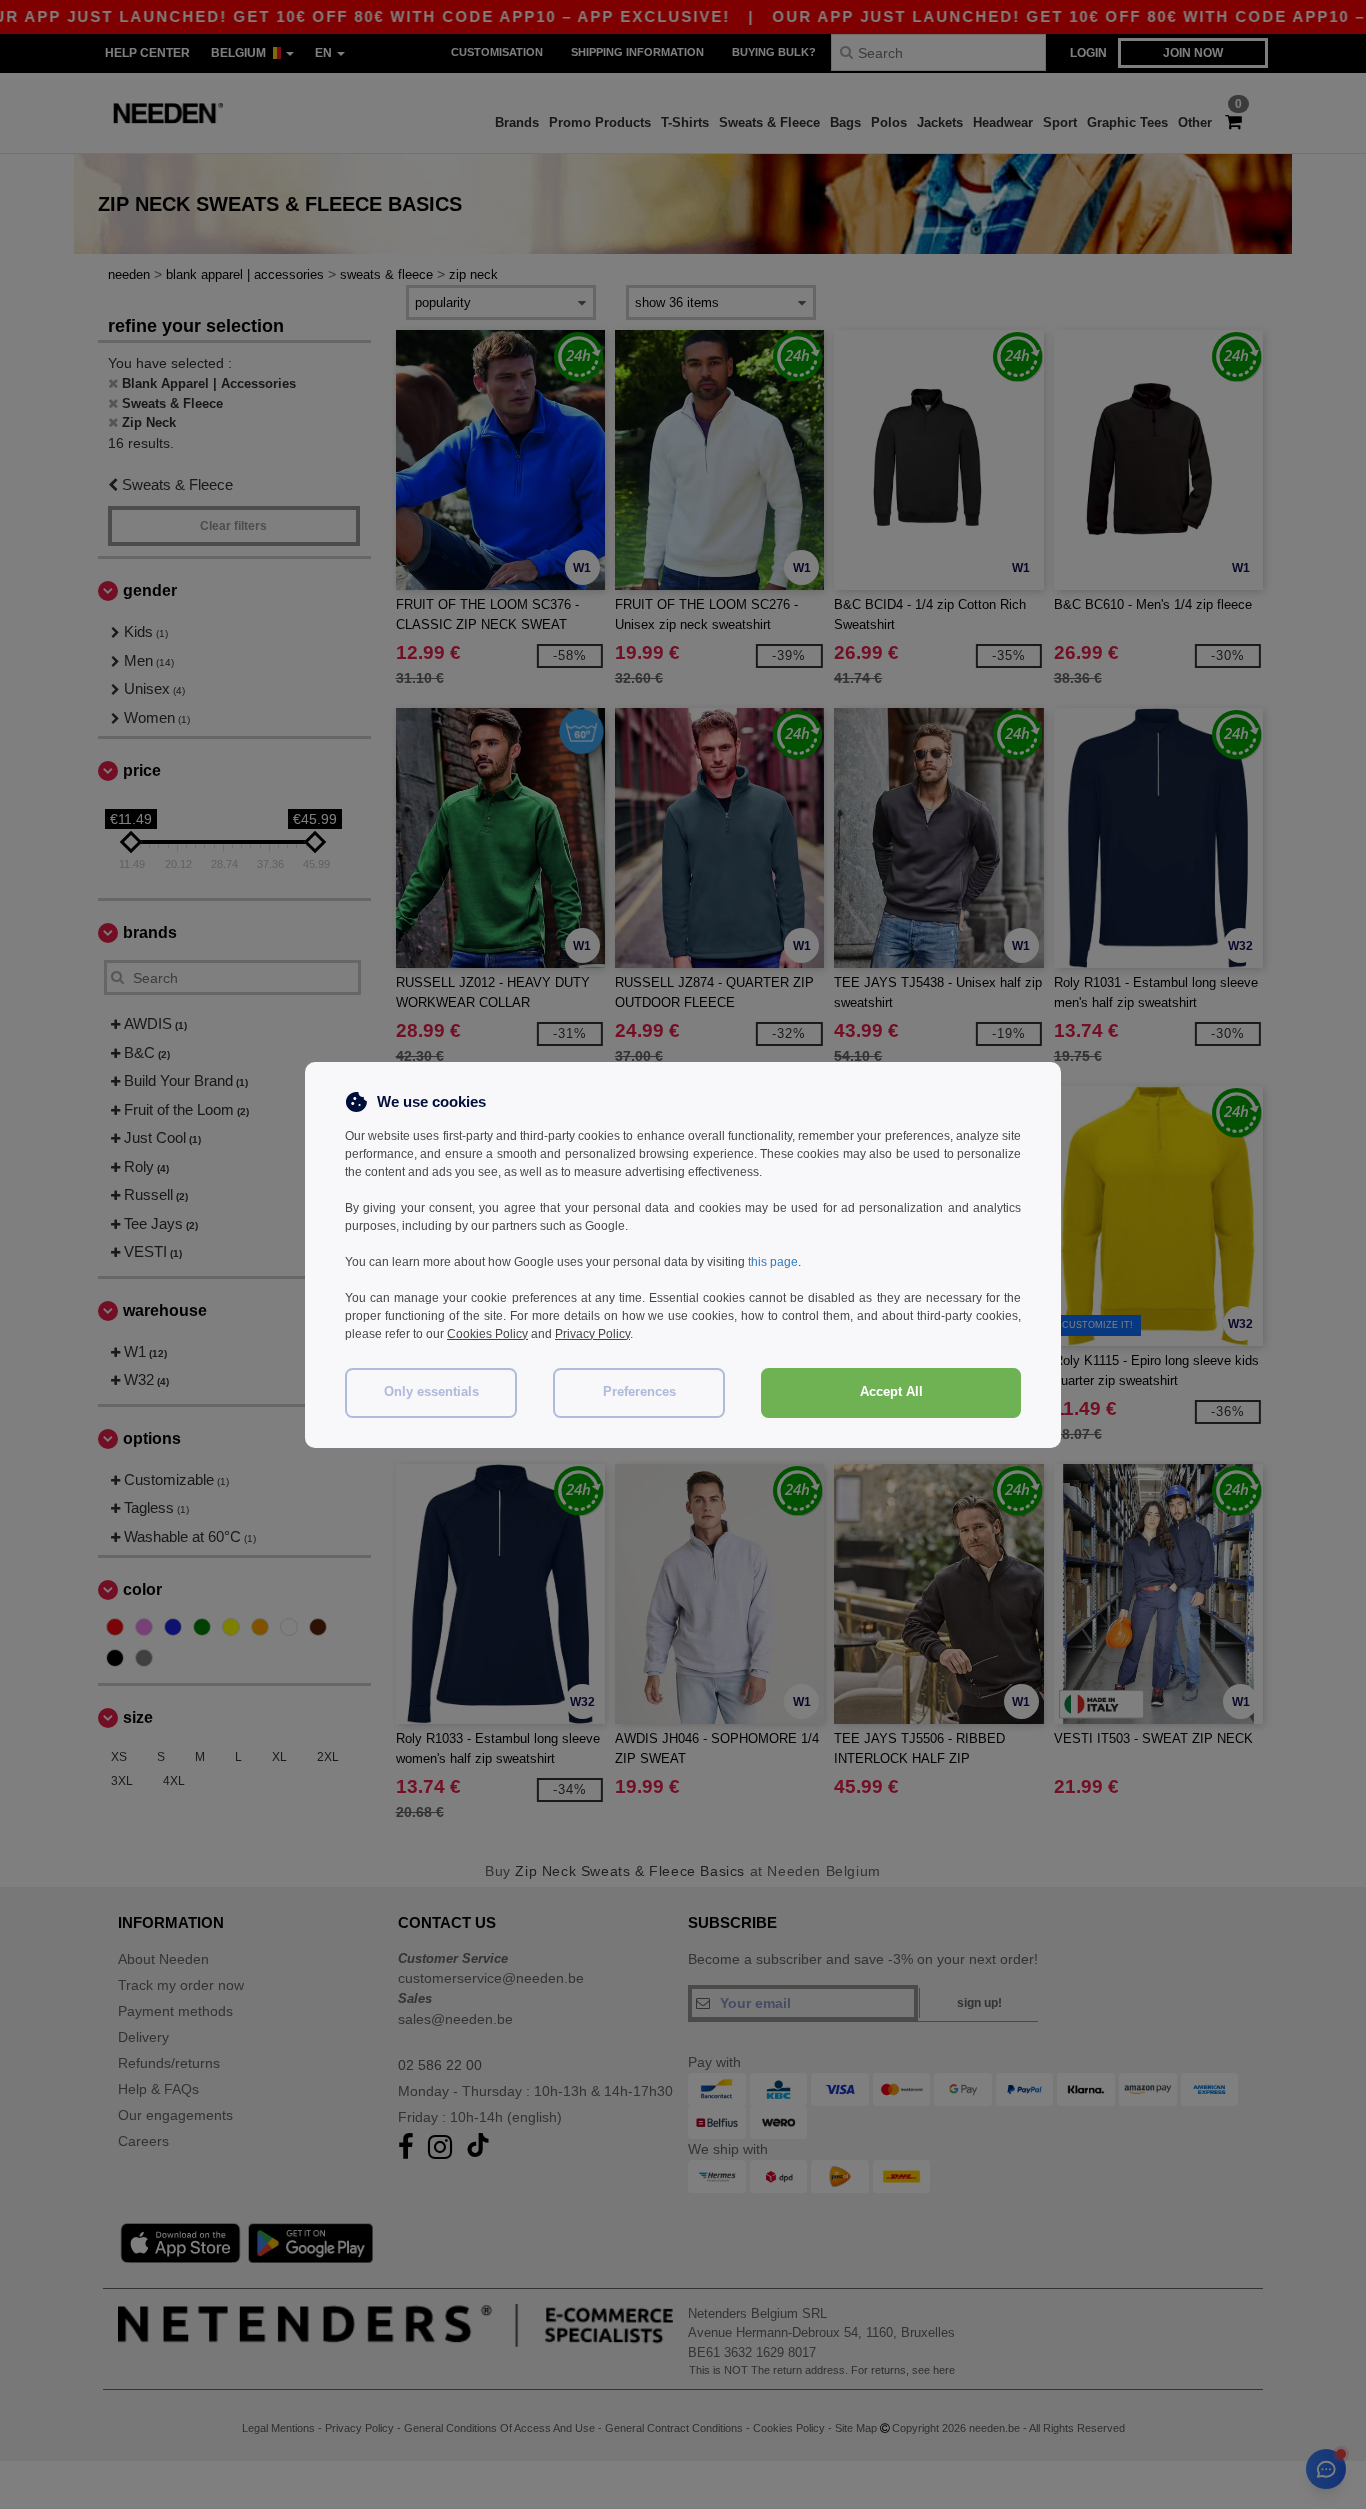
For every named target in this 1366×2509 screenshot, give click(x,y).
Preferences (639, 1392)
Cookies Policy (487, 1334)
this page (773, 1262)
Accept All (891, 1392)
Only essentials (431, 1392)
